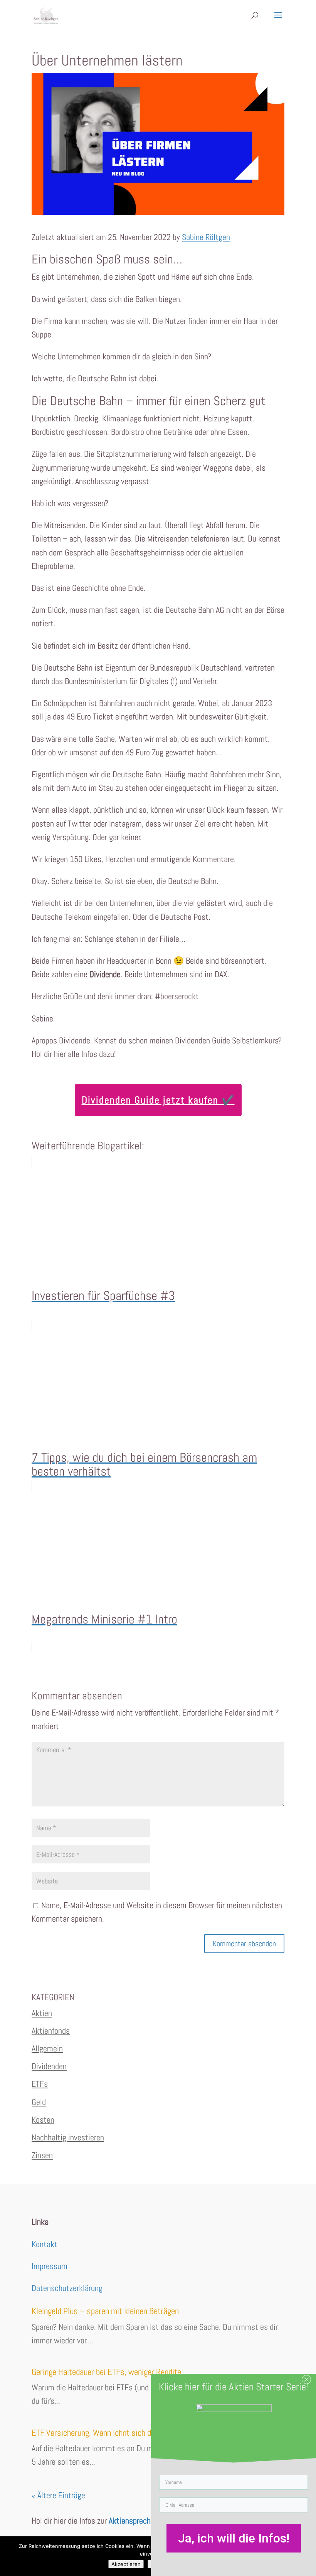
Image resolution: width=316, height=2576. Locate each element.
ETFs (40, 2084)
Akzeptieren (126, 2564)
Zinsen (42, 2155)
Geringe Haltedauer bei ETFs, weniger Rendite (106, 2372)
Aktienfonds (51, 2031)
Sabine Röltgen (206, 237)
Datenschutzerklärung (67, 2288)
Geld (39, 2102)
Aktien (42, 2013)
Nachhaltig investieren (68, 2137)
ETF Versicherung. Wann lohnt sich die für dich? (109, 2433)
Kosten (43, 2120)
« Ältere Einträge (58, 2495)
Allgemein (47, 2048)
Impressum (50, 2266)
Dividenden (49, 2066)
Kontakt (45, 2244)
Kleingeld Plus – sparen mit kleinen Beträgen (105, 2311)
